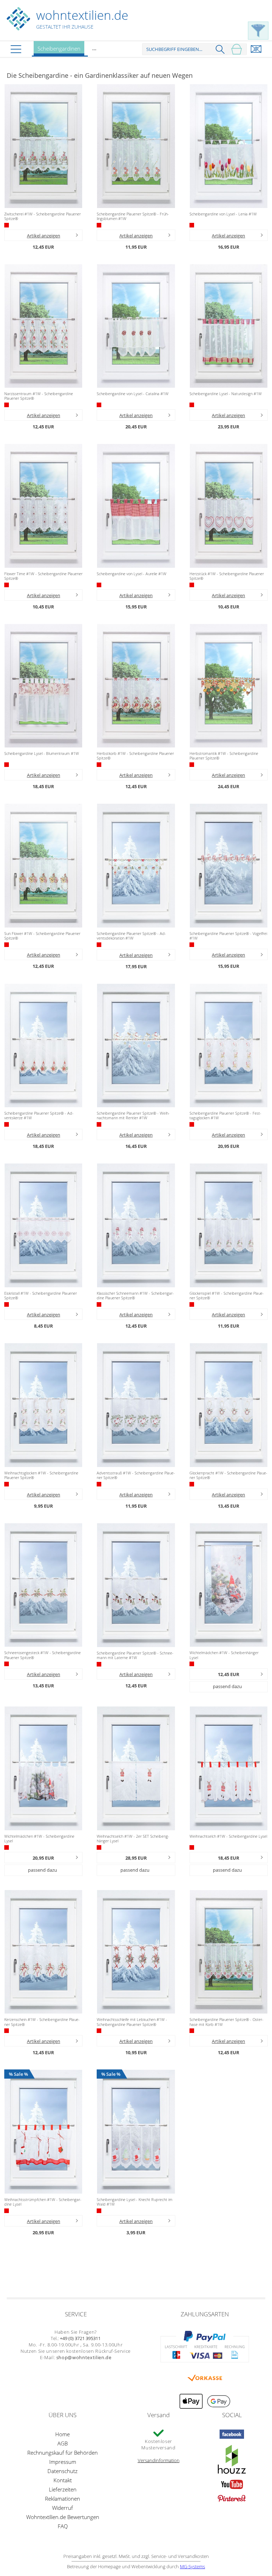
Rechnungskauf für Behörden (63, 2453)
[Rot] (7, 225)
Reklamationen (63, 2499)
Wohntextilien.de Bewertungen (63, 2517)
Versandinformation (159, 2460)
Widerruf (63, 2508)
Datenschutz (63, 2471)
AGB (63, 2443)
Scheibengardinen (59, 48)
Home (63, 2434)
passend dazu (227, 1686)
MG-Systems (192, 2566)
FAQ (63, 2526)
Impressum (63, 2462)
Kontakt (63, 2480)
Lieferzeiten (63, 2489)
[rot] (192, 765)
